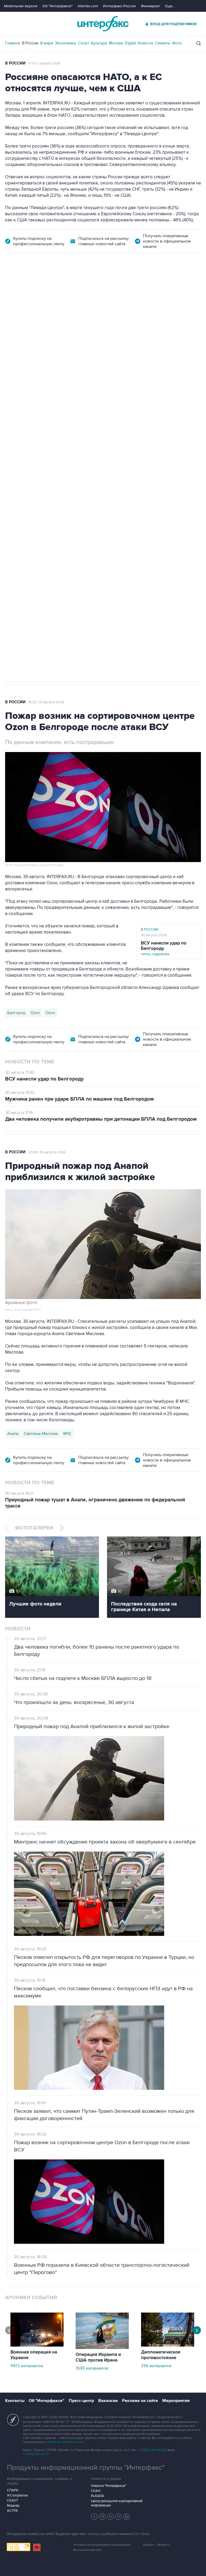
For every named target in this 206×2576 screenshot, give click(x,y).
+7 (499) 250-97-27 (36, 2454)
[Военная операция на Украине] (37, 2345)
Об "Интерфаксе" (58, 6)
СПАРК (13, 2490)
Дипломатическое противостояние (161, 2355)
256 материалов (156, 2366)
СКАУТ (12, 2501)
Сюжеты (163, 43)
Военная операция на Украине (69, 283)
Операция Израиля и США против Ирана (98, 2357)
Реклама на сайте (140, 2401)
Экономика (65, 43)
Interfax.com (88, 6)
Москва (116, 43)
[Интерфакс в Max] (127, 2517)
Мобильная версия (21, 6)
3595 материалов (92, 2368)
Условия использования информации (102, 2545)
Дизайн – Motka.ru (156, 2545)
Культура (99, 43)
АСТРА (12, 2511)
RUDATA (98, 2496)
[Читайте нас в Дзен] (94, 2517)
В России (30, 43)
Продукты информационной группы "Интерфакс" (86, 2468)
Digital (130, 43)
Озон (50, 1013)
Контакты (15, 2401)
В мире (47, 43)
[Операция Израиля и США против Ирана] (102, 2348)
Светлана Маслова (41, 1434)
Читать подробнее (164, 948)
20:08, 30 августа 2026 (47, 1152)
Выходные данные (87, 2550)
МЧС (67, 1434)
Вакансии (108, 2401)
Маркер (13, 2506)
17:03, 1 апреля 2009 (44, 63)
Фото (177, 43)
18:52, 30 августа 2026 (46, 702)
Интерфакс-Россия (119, 6)
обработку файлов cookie (65, 2442)
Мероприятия (176, 2401)
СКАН (96, 2491)
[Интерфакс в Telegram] (102, 2517)
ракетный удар (44, 517)
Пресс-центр (81, 2401)
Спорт (83, 43)
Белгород (16, 517)
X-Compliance (17, 2495)
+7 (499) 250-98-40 (152, 2450)
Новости (145, 43)
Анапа (13, 1434)
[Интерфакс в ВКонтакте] (111, 2517)
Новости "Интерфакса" (108, 2486)
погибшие (73, 517)
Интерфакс (103, 24)
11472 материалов (27, 2366)
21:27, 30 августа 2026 (123, 283)
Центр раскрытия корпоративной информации (117, 2503)
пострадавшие (100, 517)
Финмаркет (150, 6)
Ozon (35, 1013)
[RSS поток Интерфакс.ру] (119, 2517)
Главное (13, 43)
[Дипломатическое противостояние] (168, 2345)
